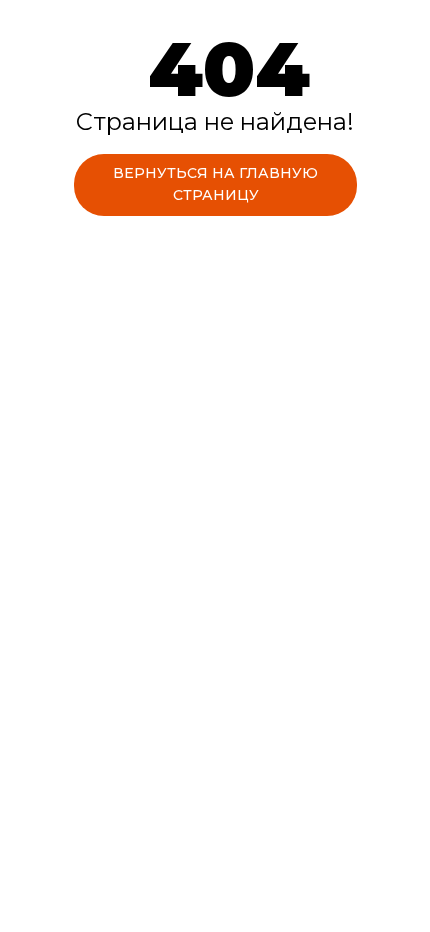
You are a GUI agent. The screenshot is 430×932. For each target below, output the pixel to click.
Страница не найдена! (215, 121)
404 (229, 68)
